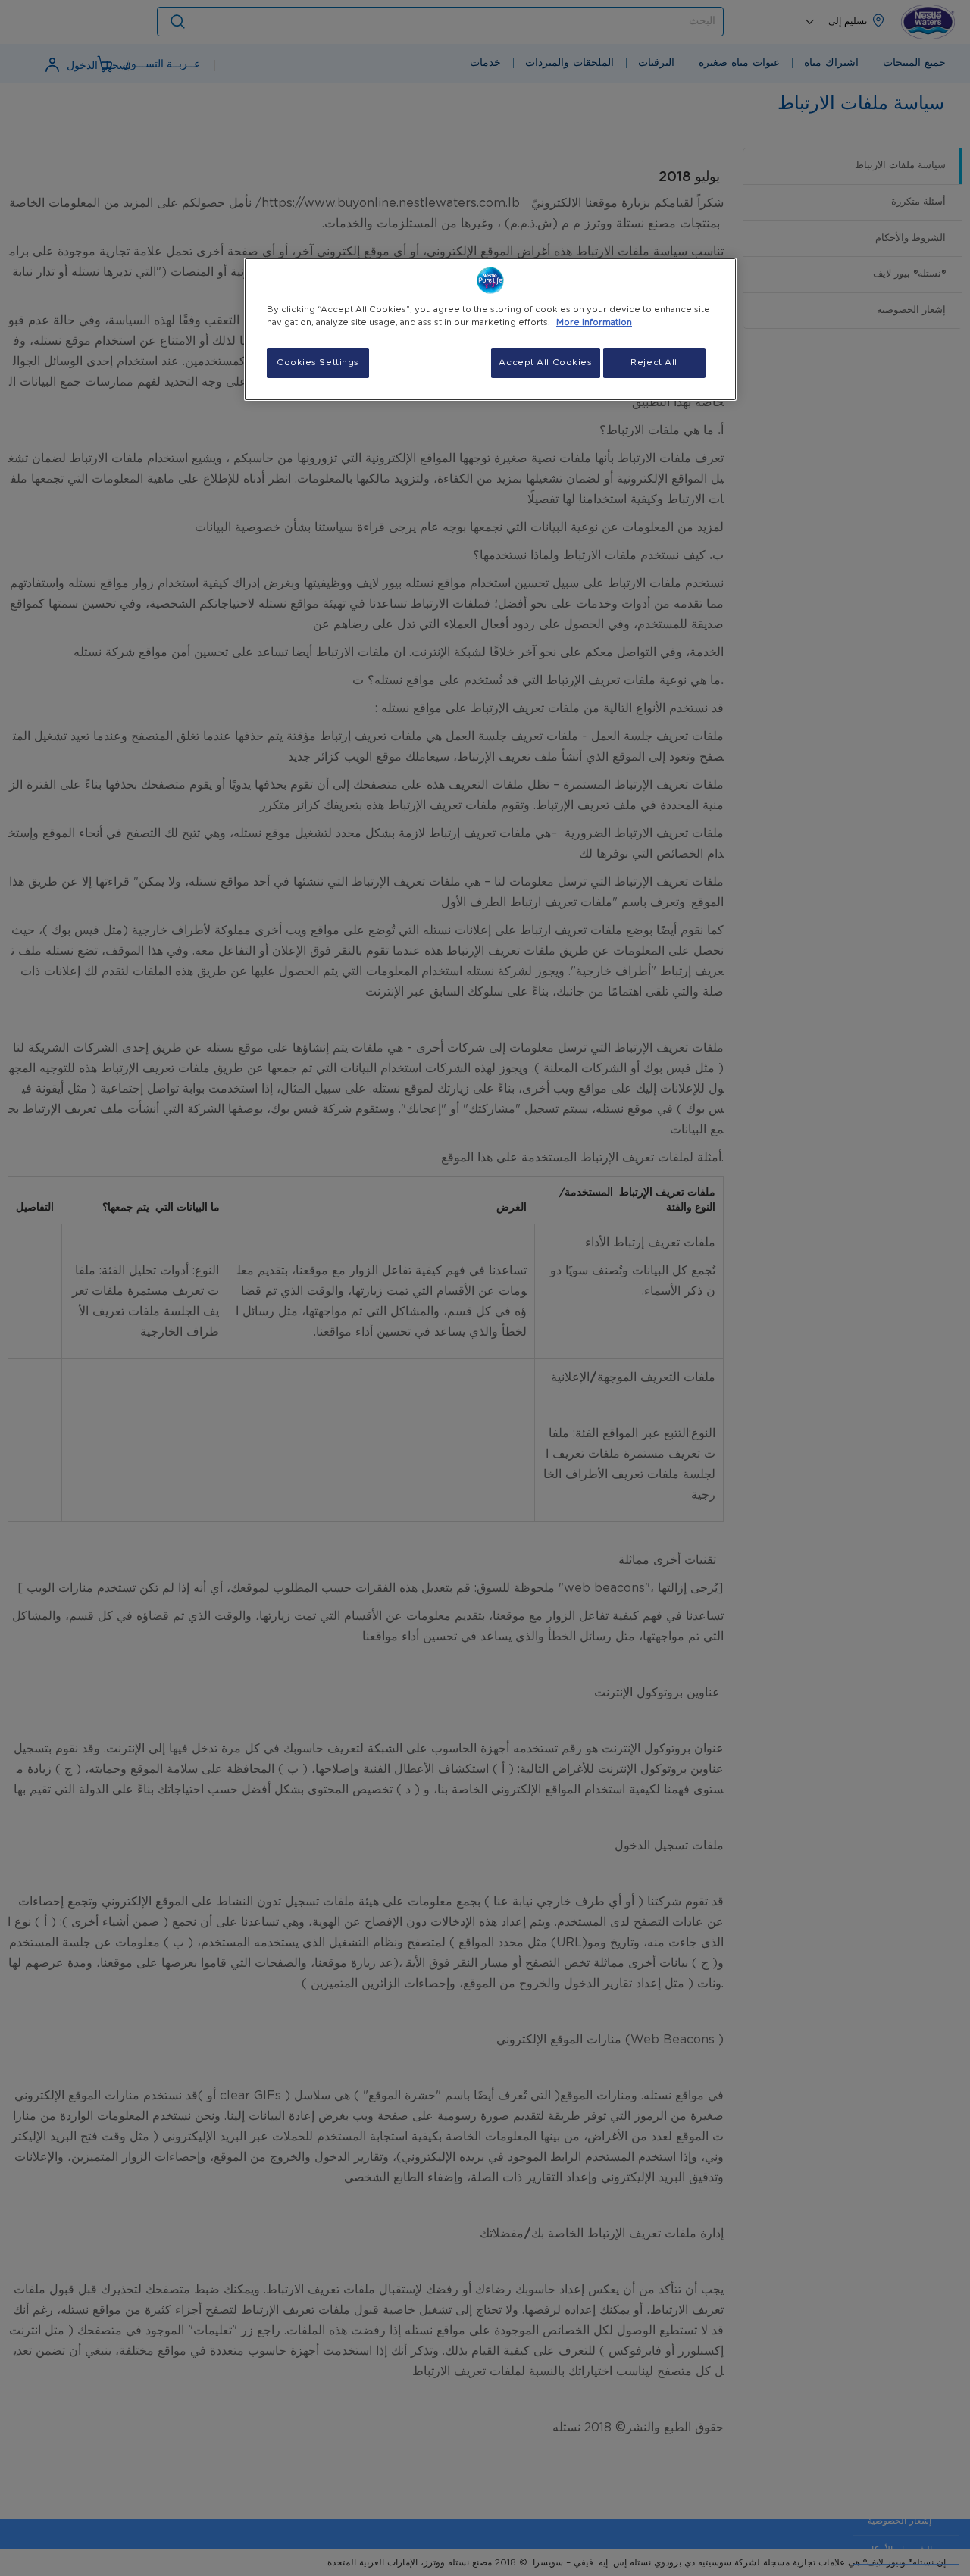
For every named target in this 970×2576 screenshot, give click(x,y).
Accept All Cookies (545, 363)
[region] (490, 329)
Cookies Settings (318, 363)
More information (594, 322)
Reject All (654, 363)
